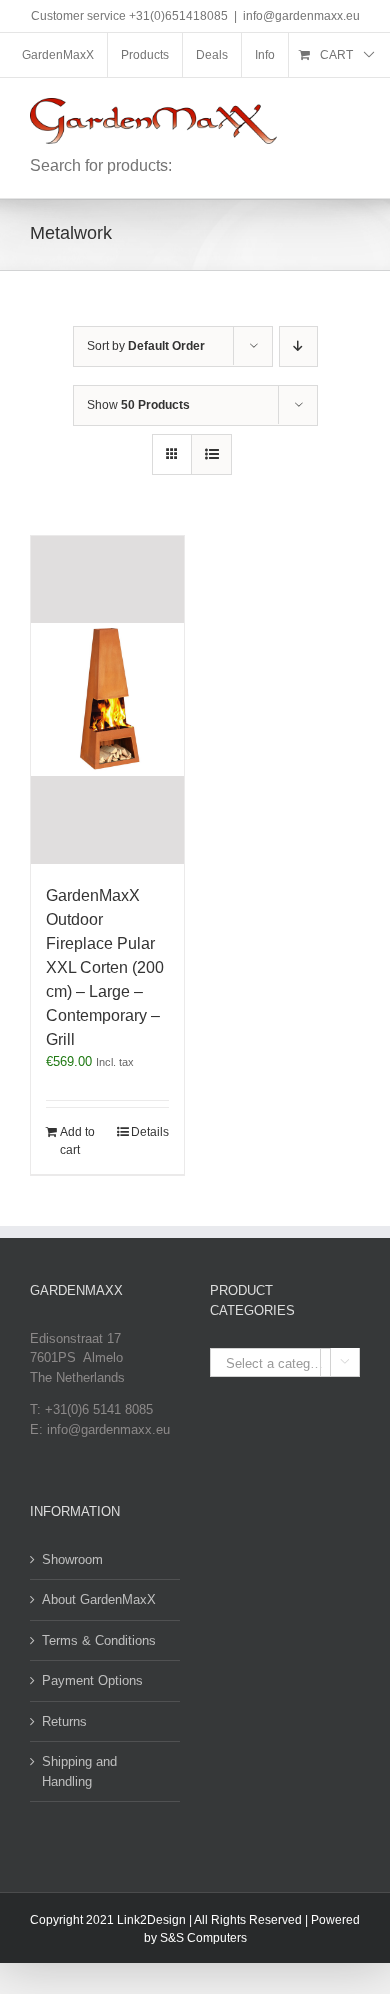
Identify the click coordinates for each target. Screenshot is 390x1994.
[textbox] (285, 1363)
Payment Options (92, 1680)
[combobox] (285, 1362)
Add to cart (77, 1141)
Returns (64, 1721)
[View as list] (211, 454)
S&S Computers (203, 1938)
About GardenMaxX (99, 1599)
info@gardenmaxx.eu (301, 16)
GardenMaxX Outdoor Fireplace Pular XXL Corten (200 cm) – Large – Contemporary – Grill (105, 967)
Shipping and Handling (79, 1771)
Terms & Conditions (99, 1640)
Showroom (72, 1559)
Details (150, 1132)
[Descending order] (298, 346)
